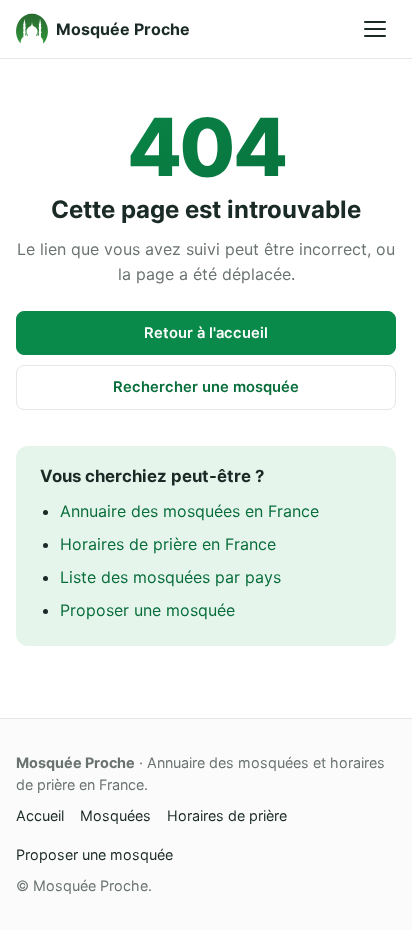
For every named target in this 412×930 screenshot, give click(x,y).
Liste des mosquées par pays (170, 577)
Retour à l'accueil (206, 333)
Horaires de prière (227, 815)
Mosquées (115, 815)
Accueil (40, 815)
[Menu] (375, 29)
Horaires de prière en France (168, 544)
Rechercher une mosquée (206, 387)
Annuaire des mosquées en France (189, 511)
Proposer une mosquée (147, 610)
